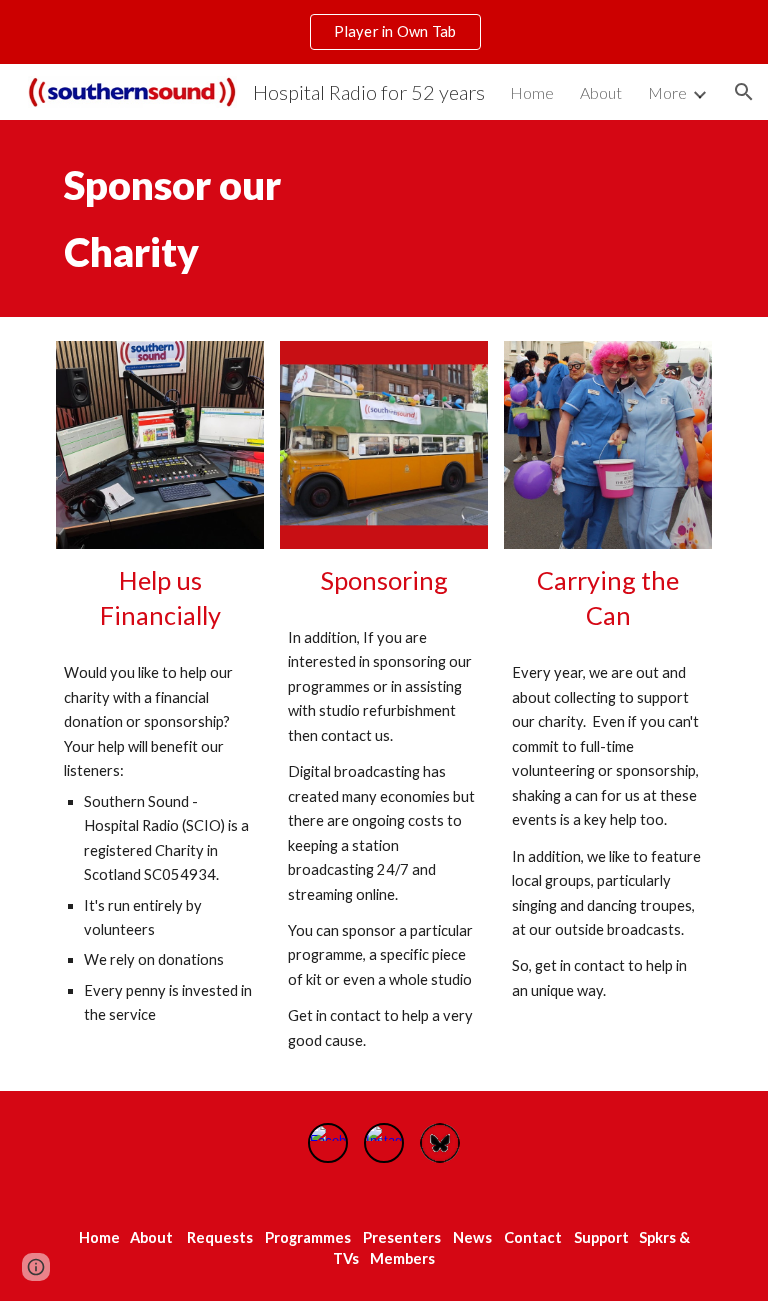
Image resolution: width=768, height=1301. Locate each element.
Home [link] (532, 92)
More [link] (667, 92)
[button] (744, 92)
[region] (384, 32)
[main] (243, 218)
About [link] (601, 92)
